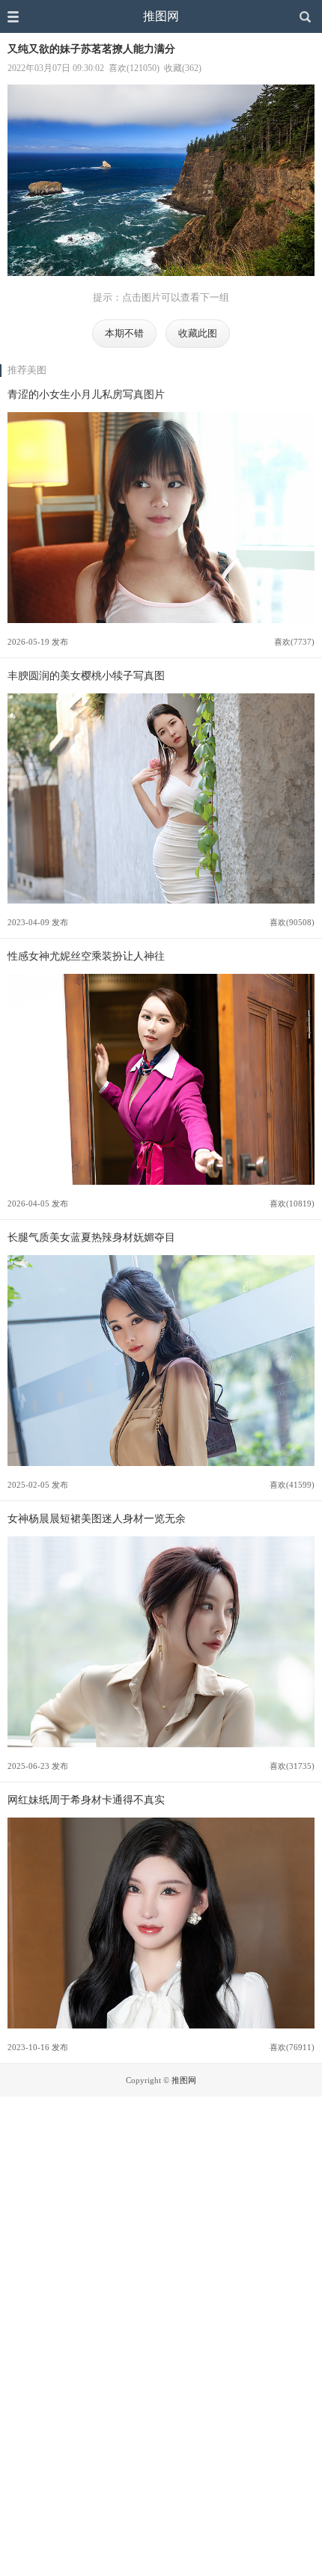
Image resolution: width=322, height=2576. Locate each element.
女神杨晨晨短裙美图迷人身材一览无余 (97, 1518)
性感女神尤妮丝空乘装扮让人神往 (86, 956)
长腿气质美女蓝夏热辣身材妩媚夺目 (91, 1237)
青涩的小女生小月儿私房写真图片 (86, 394)
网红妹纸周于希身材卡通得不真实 (86, 1800)
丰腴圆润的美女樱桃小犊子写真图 (86, 675)
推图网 (161, 16)
